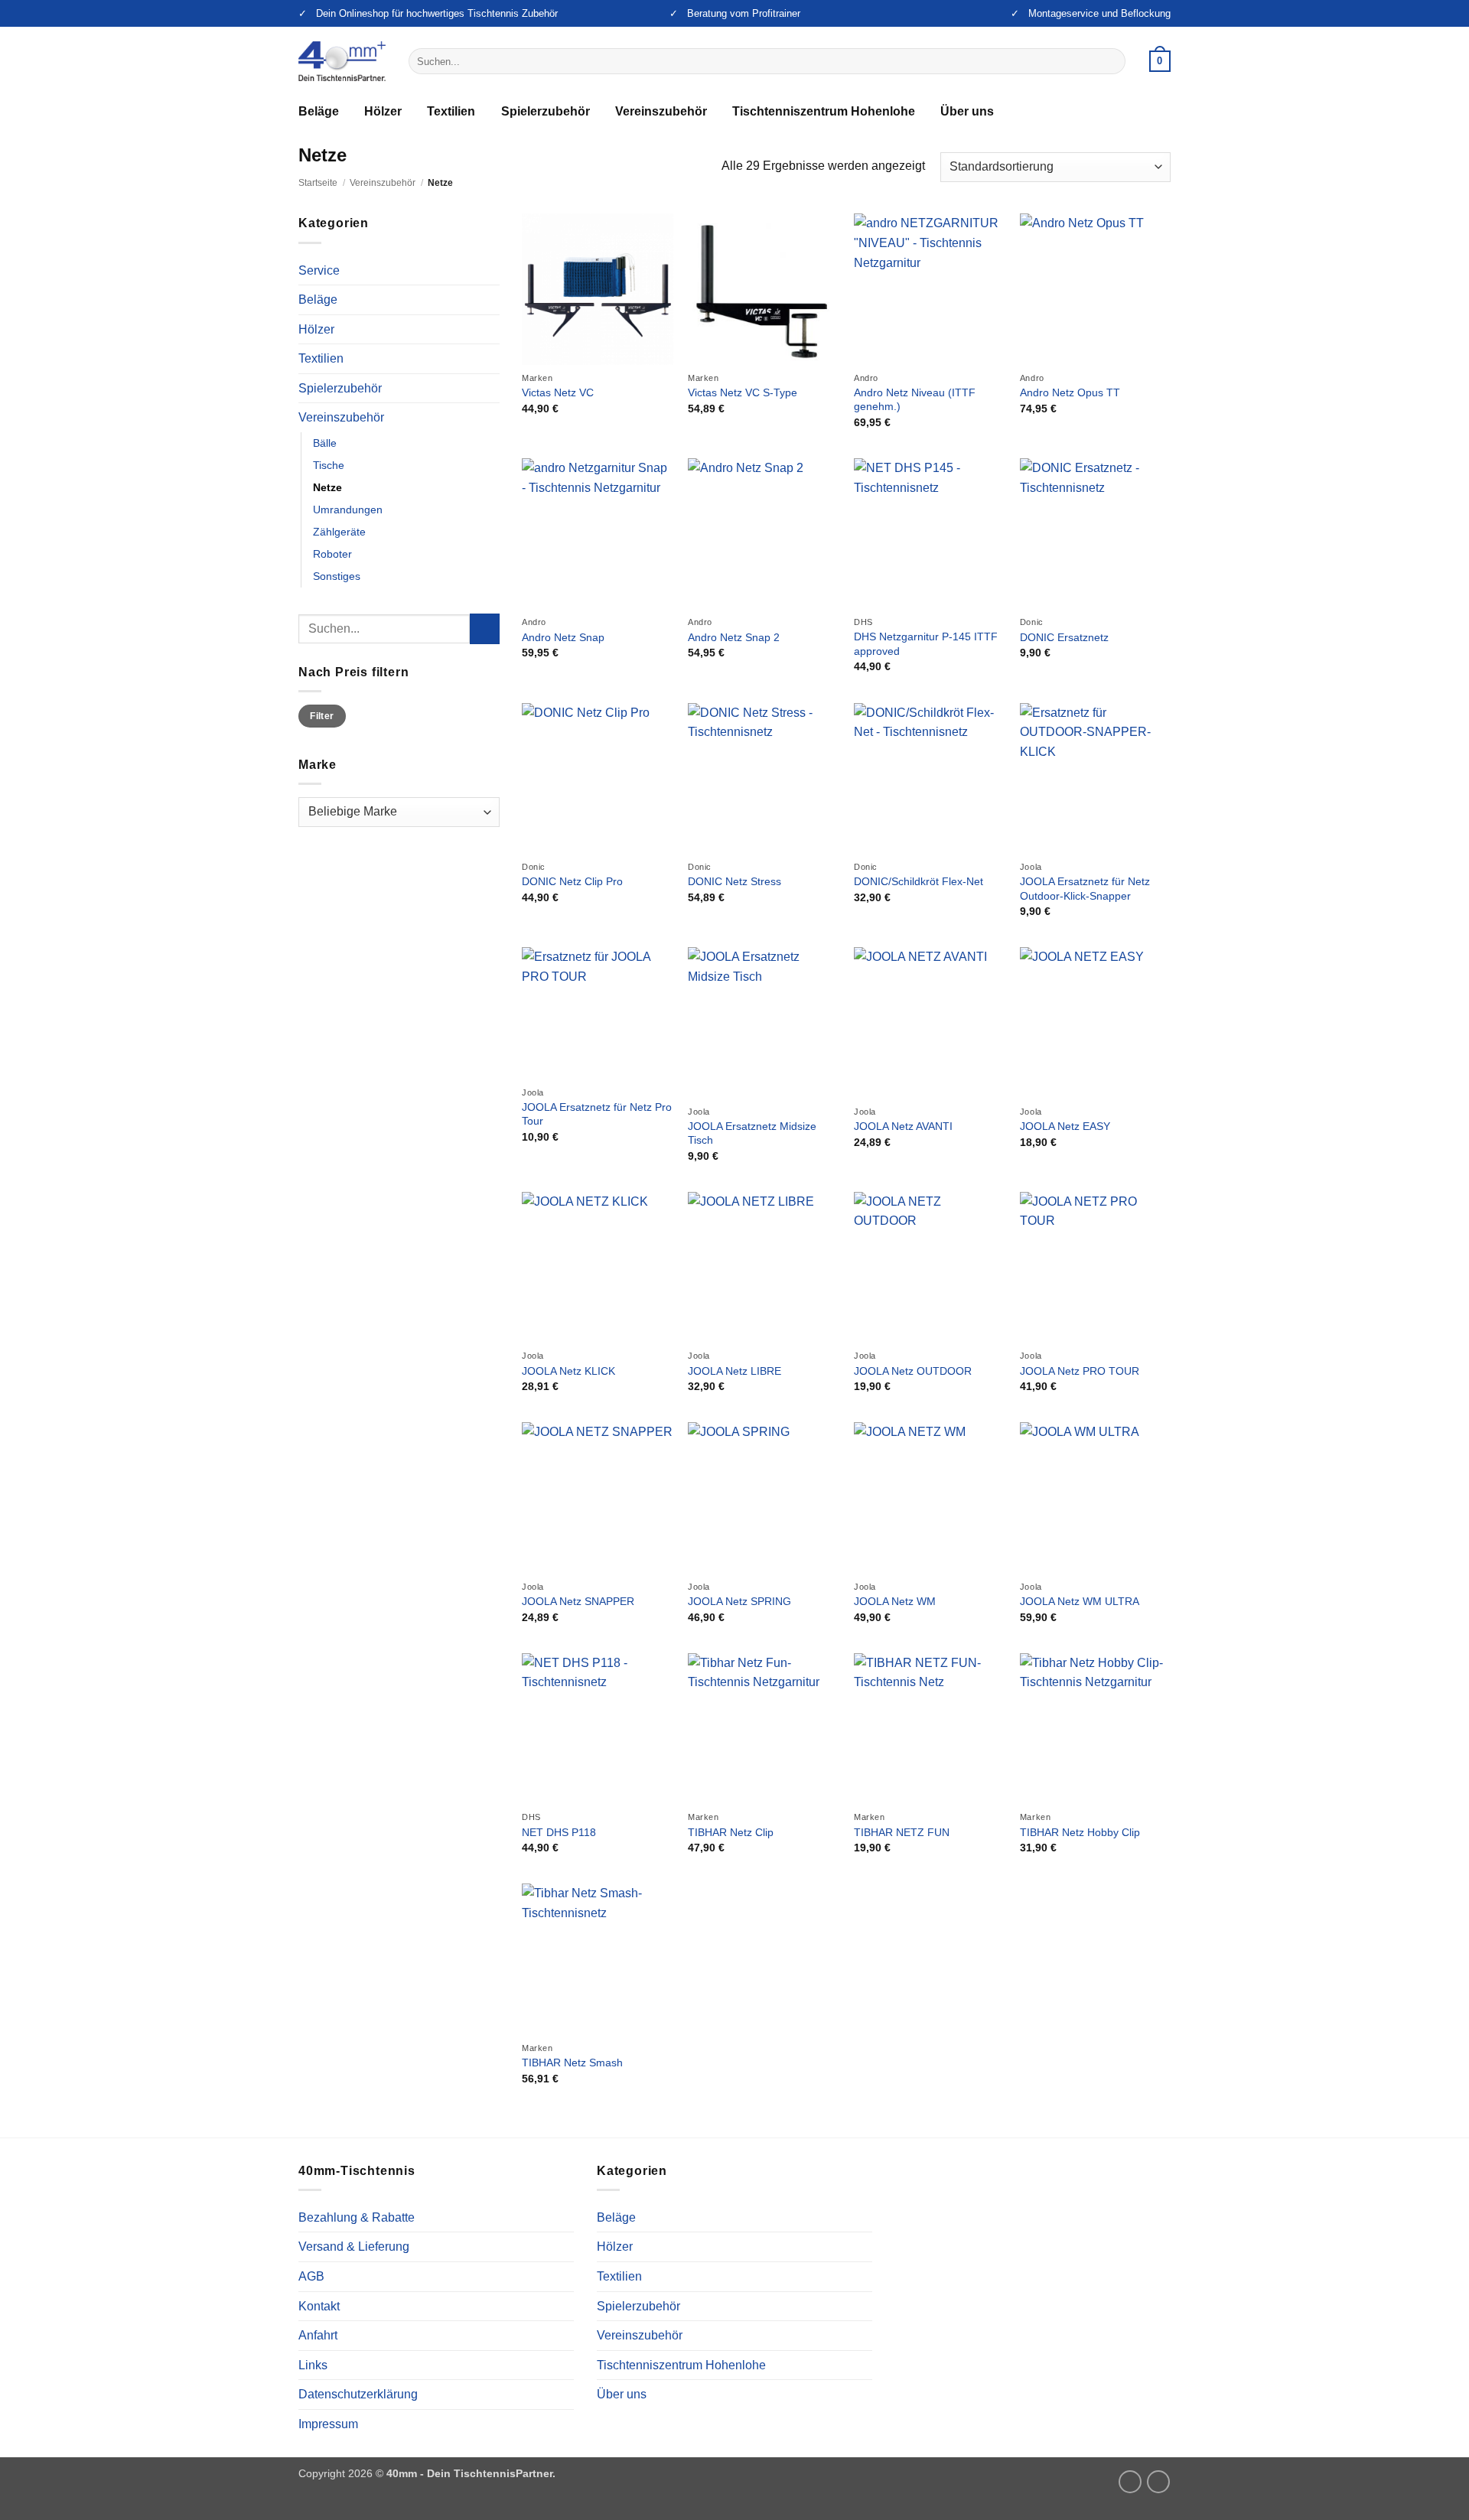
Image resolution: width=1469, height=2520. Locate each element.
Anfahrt (318, 2335)
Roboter (332, 554)
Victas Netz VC (558, 392)
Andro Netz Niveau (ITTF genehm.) (915, 400)
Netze (327, 487)
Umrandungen (348, 510)
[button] (1160, 61)
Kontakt (319, 2306)
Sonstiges (337, 576)
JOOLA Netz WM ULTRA (1080, 1601)
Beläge (319, 111)
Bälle (325, 443)
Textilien (451, 111)
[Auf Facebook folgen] (1158, 2482)
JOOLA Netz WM (895, 1601)
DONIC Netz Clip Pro (572, 881)
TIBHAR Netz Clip (731, 1832)
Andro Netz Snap (563, 637)
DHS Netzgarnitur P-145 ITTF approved (926, 644)
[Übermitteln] (1111, 61)
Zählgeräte (339, 532)
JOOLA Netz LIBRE (734, 1371)
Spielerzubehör (546, 111)
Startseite (318, 183)
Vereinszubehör (661, 111)
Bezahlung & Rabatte (357, 2217)
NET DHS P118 (559, 1832)
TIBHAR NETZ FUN (902, 1832)
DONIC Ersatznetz (1064, 637)
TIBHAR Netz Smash (572, 2063)
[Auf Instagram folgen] (1130, 2482)
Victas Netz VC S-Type (743, 392)
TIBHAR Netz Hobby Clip (1080, 1832)
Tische (329, 465)
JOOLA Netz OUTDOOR (913, 1371)
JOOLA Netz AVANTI (903, 1126)
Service (319, 270)
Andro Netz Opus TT (1070, 392)
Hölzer (383, 111)
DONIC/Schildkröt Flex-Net (919, 881)
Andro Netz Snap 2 (734, 637)
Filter (322, 716)
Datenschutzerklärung (358, 2394)
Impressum (328, 2424)
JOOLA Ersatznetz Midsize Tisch (752, 1133)
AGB (311, 2276)
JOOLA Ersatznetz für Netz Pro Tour (597, 1114)
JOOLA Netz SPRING (739, 1601)
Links (313, 2365)
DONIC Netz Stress (734, 881)
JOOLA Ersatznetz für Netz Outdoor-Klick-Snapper (1085, 889)
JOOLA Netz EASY (1065, 1126)
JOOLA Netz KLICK (568, 1371)
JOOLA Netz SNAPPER (578, 1601)
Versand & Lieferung (354, 2247)
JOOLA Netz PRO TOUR (1080, 1371)
